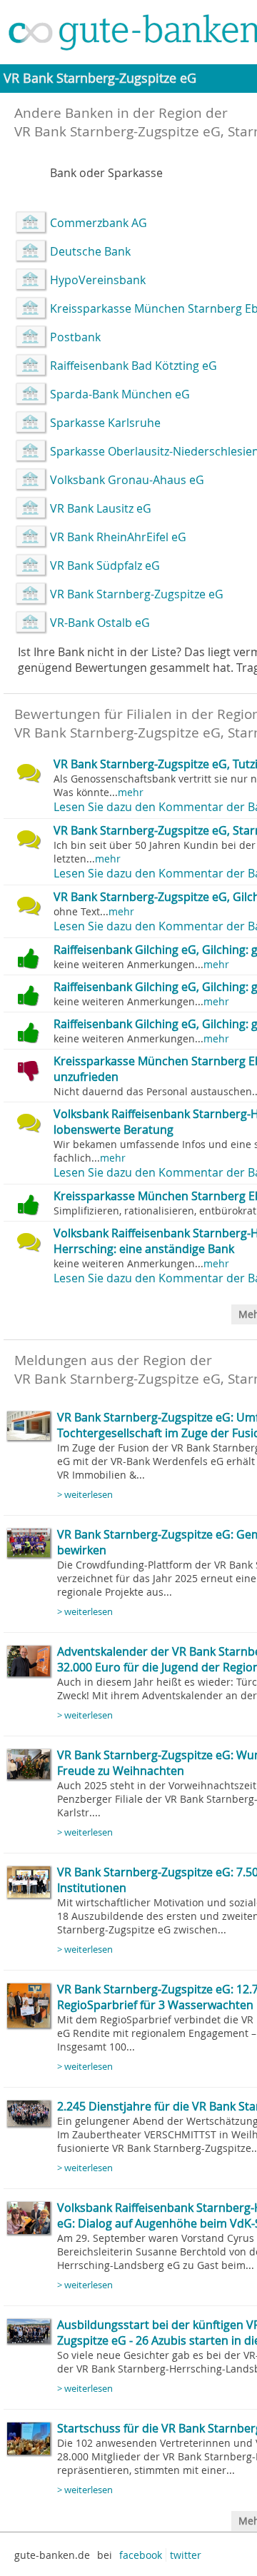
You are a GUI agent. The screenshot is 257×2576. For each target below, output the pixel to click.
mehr (131, 792)
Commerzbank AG (99, 223)
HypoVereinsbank (98, 280)
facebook (141, 2555)
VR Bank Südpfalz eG (105, 565)
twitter (186, 2555)
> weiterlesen (85, 1495)
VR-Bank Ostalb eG (100, 623)
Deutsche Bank (90, 251)
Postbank (75, 337)
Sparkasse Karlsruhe (105, 423)
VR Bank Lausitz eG (101, 508)
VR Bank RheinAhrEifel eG (118, 537)
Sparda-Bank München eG (120, 394)
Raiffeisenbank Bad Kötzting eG (133, 366)
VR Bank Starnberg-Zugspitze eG (137, 594)
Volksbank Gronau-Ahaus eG (127, 480)
